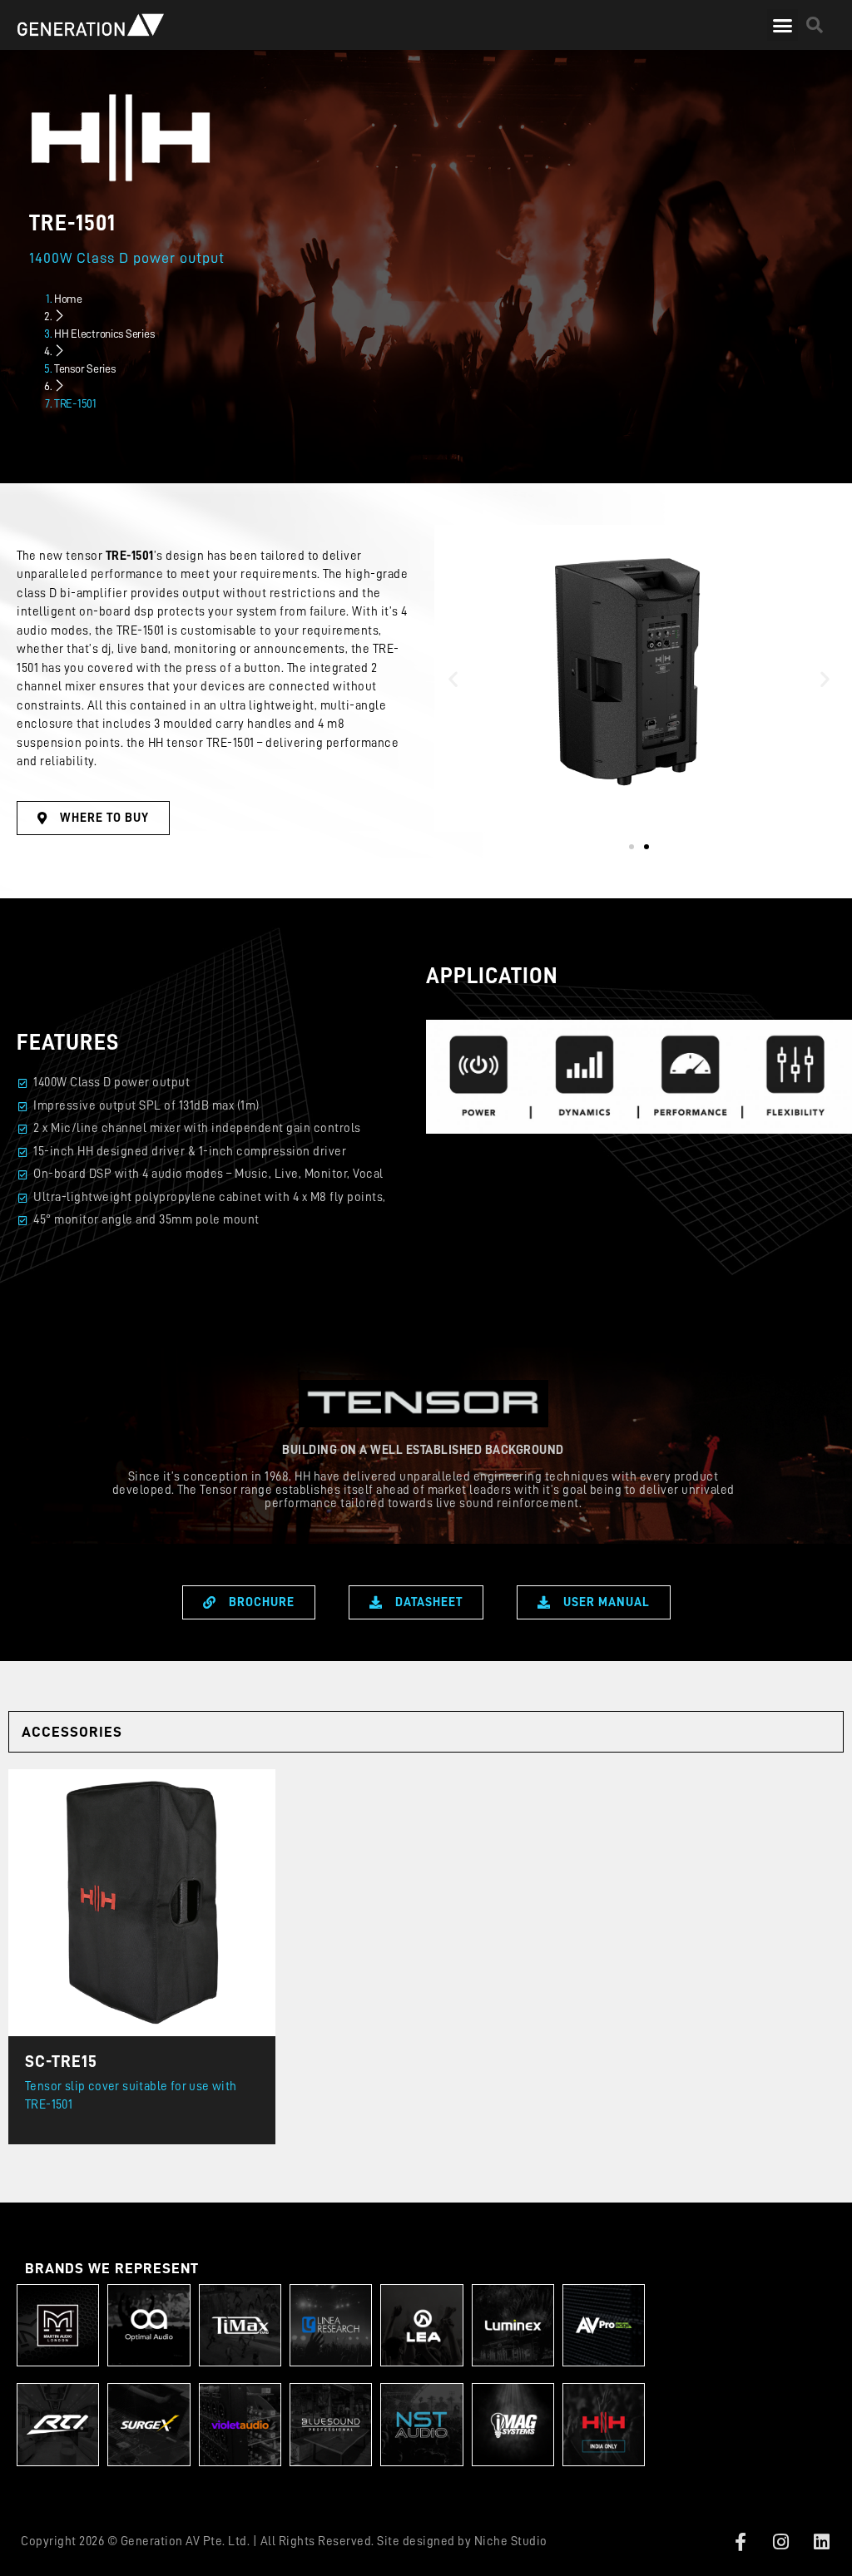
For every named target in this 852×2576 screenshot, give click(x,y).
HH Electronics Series (104, 334)
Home (68, 299)
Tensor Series (85, 368)
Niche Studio (511, 2541)
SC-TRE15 (61, 2061)
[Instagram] (781, 2542)
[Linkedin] (822, 2542)
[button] (783, 25)
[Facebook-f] (741, 2542)
